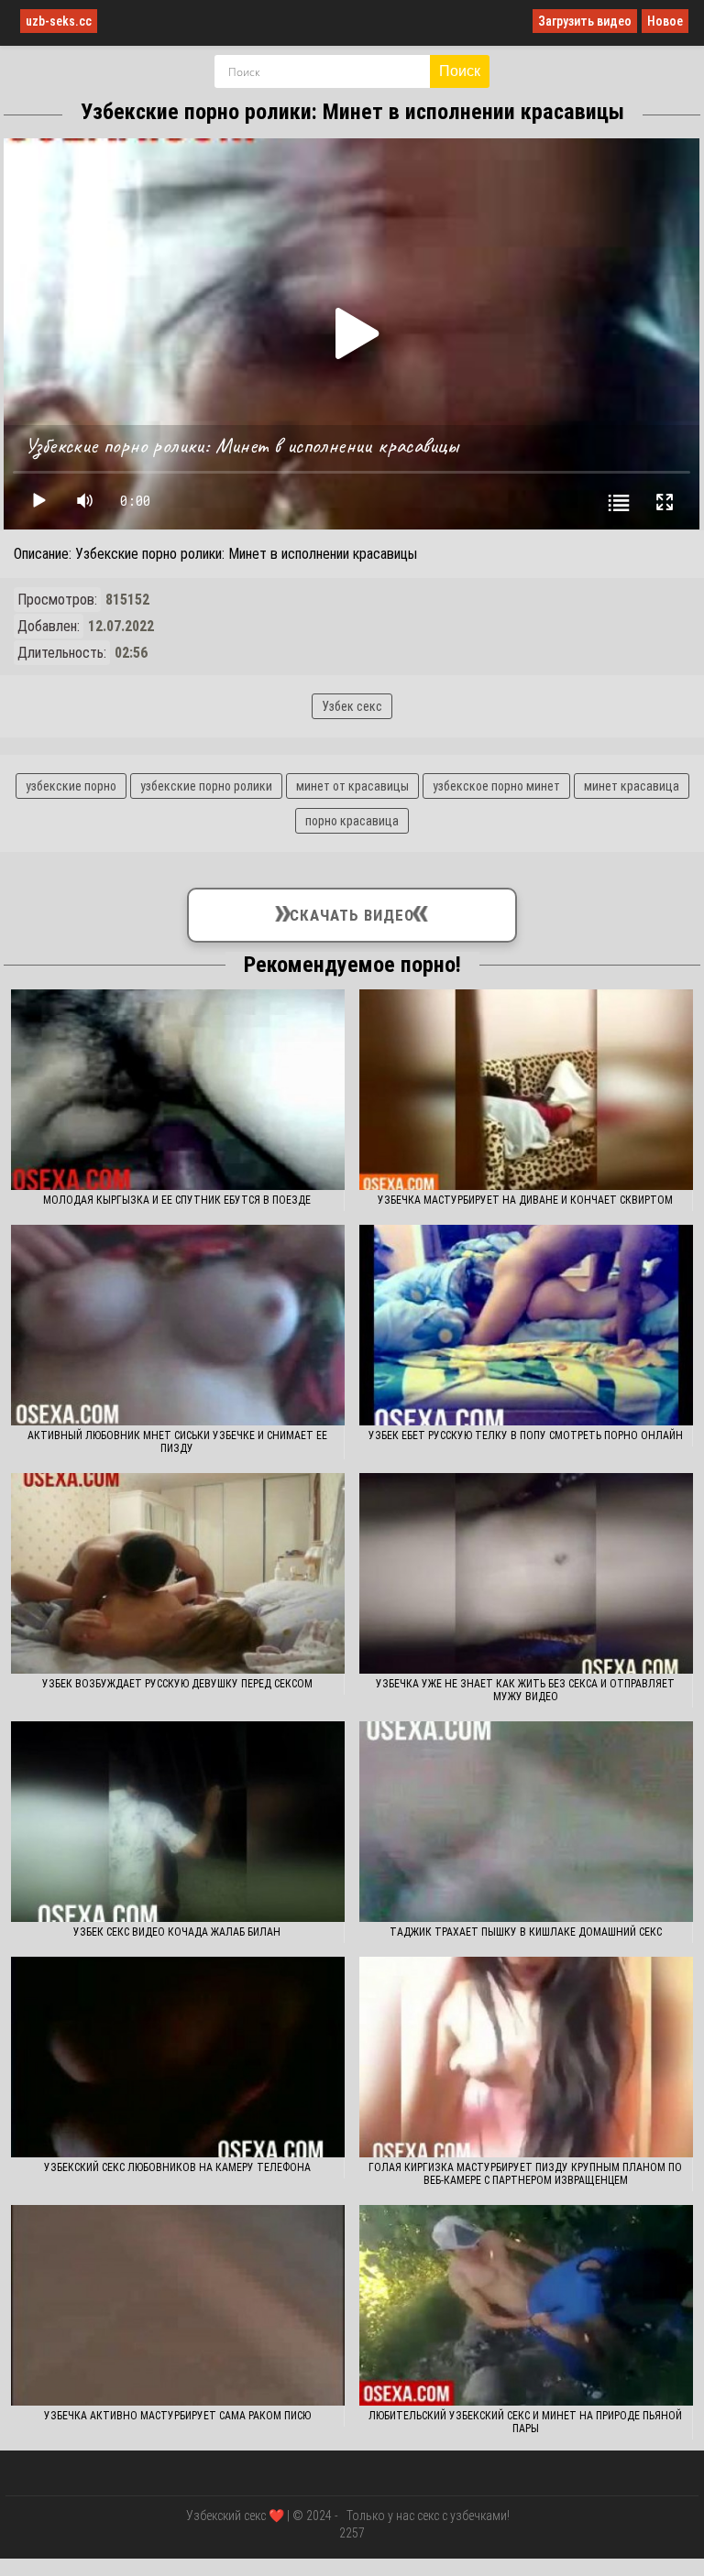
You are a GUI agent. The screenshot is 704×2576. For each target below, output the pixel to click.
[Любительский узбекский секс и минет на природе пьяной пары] (527, 2305)
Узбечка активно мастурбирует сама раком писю (177, 2416)
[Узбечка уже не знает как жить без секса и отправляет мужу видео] (527, 1573)
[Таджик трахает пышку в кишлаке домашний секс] (527, 1822)
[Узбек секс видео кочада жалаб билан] (178, 1822)
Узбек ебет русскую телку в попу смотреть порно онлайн (526, 1435)
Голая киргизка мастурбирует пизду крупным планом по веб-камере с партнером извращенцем (525, 2174)
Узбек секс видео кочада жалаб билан (177, 1932)
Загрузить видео (585, 21)
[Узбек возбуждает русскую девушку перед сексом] (178, 1573)
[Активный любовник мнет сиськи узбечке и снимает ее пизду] (178, 1325)
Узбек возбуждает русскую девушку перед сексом (177, 1684)
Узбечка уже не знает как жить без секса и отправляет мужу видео (525, 1690)
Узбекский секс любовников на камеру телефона (177, 2167)
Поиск (460, 71)
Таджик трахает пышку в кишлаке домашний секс (526, 1932)
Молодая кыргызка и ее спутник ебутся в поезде (177, 1200)
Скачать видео (352, 911)
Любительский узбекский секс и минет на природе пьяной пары (525, 2422)
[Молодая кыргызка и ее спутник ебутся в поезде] (178, 1090)
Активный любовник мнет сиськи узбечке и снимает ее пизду (177, 1442)
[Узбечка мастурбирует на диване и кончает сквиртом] (527, 1090)
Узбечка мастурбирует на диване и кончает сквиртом (525, 1200)
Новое (665, 21)
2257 (352, 2533)
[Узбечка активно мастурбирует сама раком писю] (178, 2305)
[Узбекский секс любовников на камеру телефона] (178, 2057)
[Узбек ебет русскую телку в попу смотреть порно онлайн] (527, 1325)
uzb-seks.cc (59, 21)
